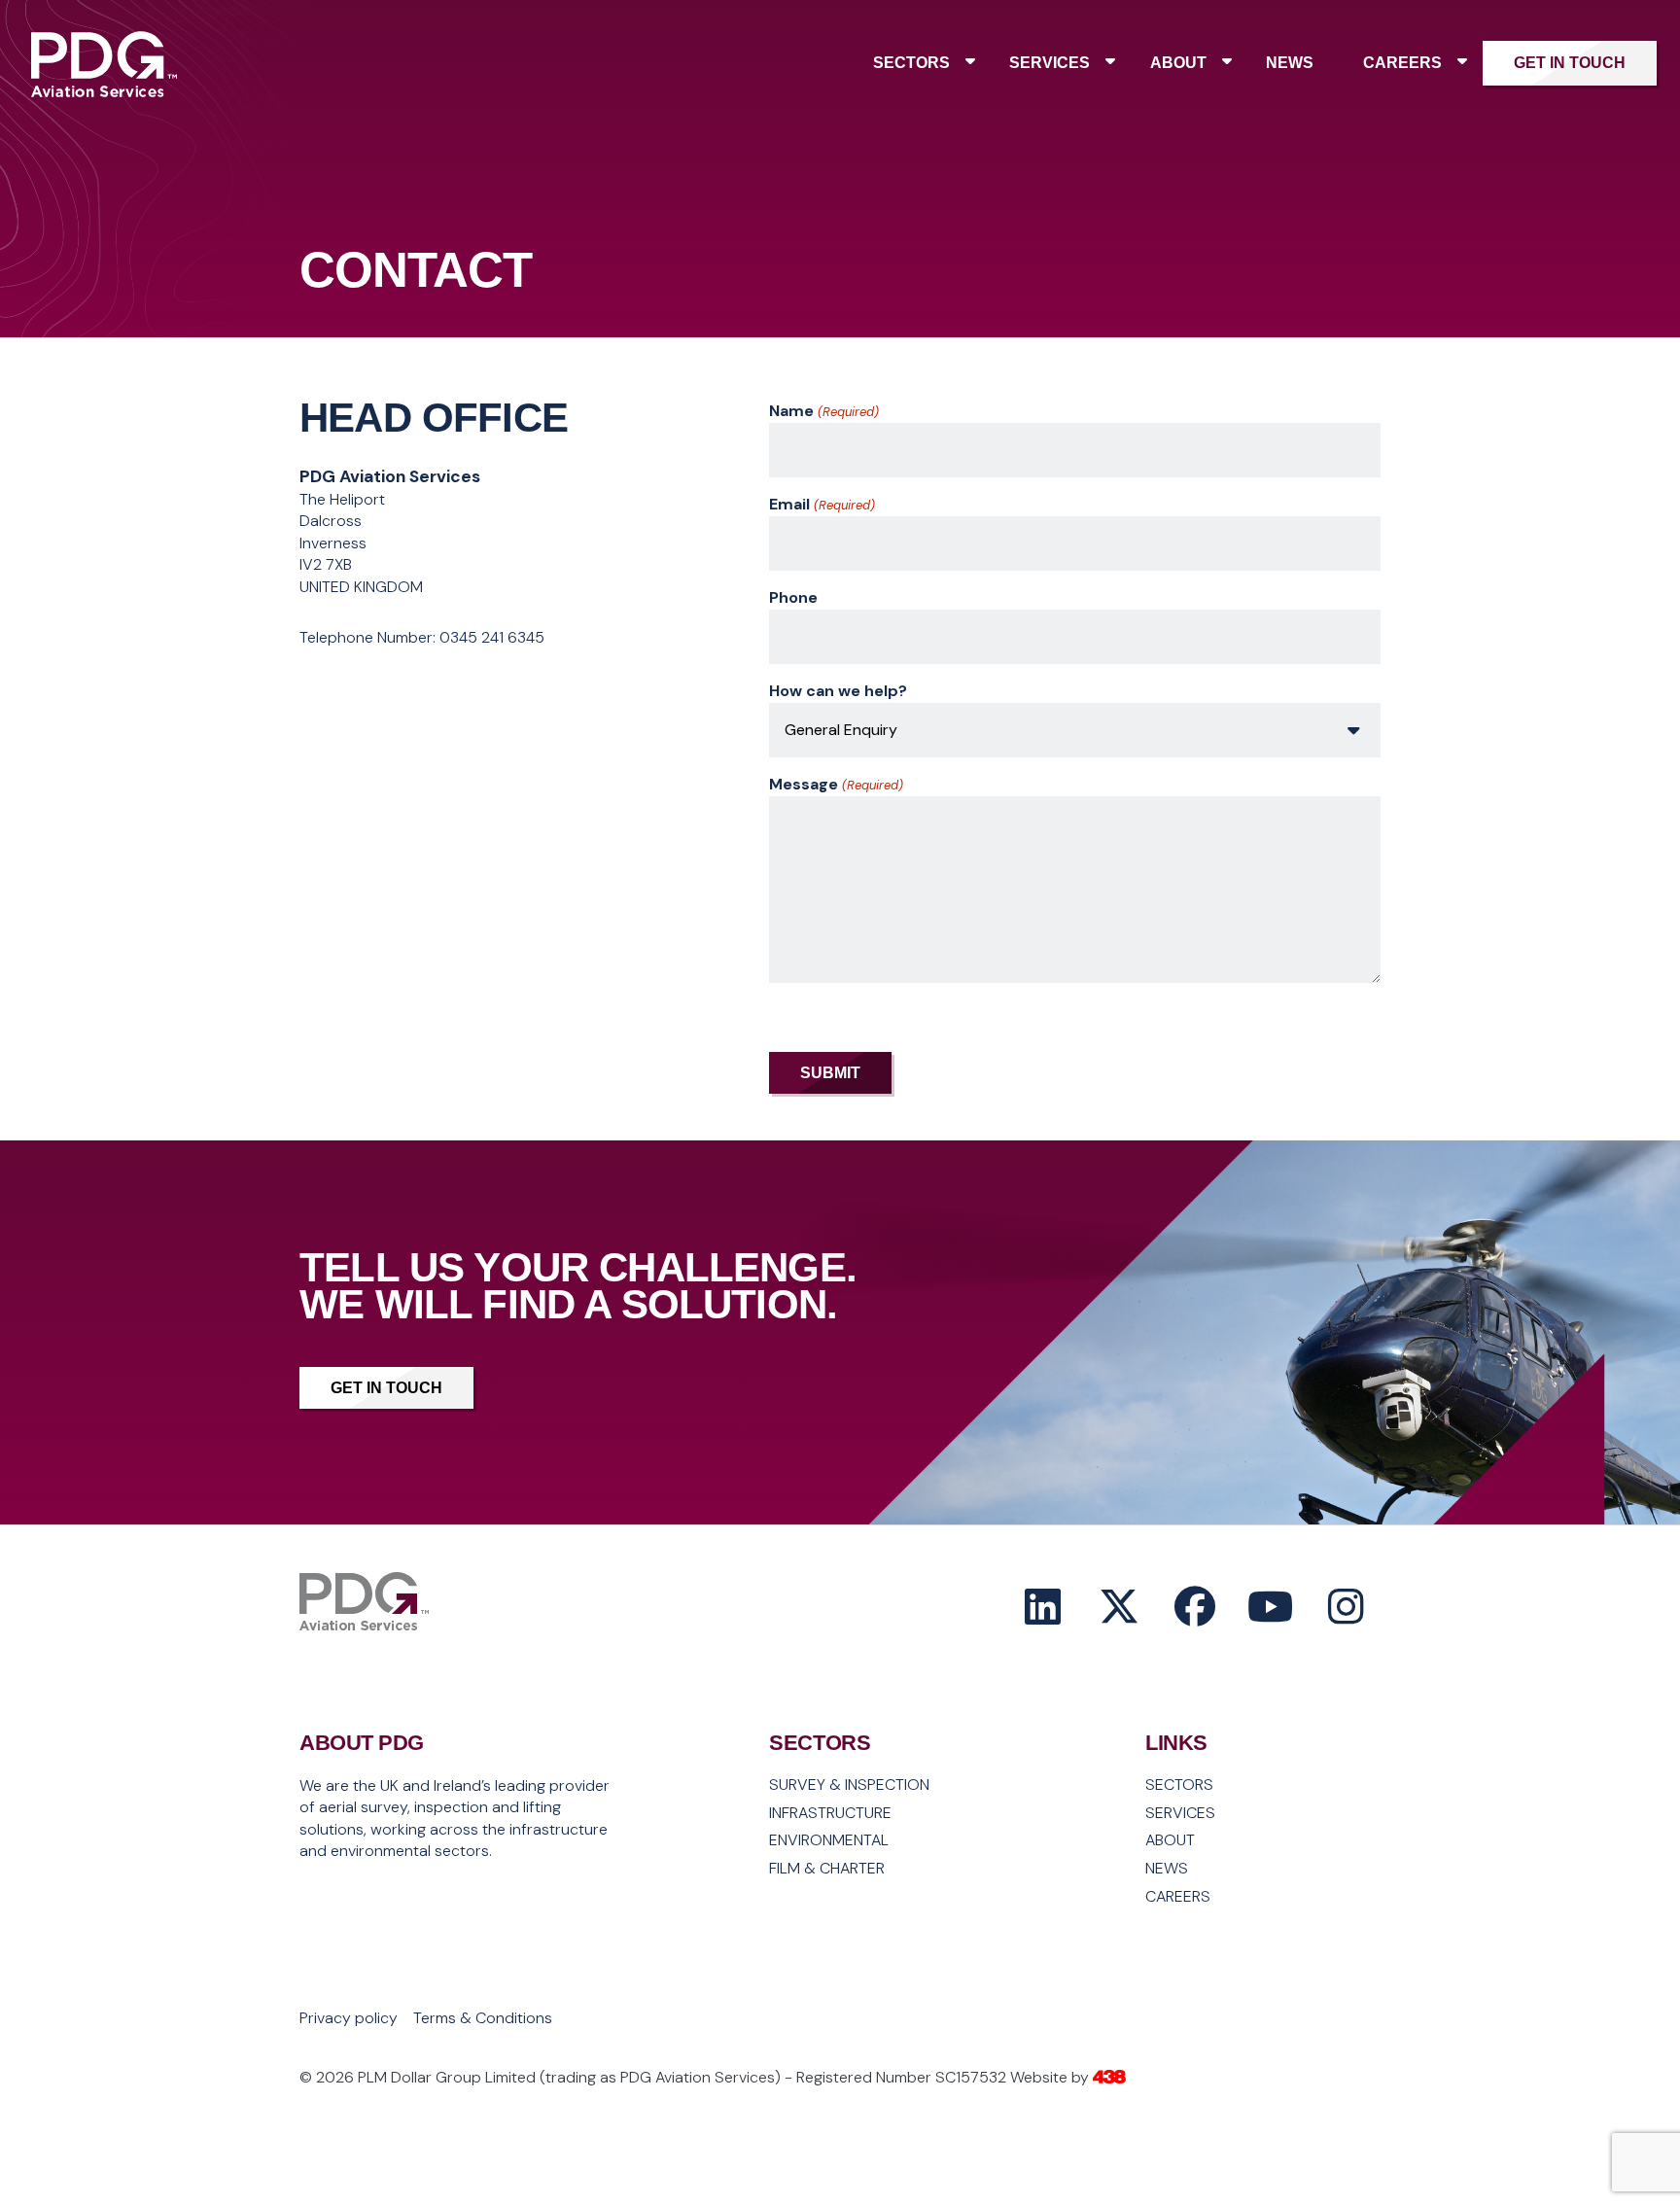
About (1178, 63)
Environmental (829, 1840)
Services (1050, 63)
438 (1109, 2078)
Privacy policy (349, 2018)
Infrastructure (830, 1813)
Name (823, 411)
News (1290, 63)
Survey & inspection (849, 1785)
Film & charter (827, 1869)
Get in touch (1570, 63)
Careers (1402, 63)
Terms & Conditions (483, 2018)
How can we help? (838, 691)
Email (822, 504)
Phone (793, 597)
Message (836, 784)
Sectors (911, 63)
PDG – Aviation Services (104, 94)
